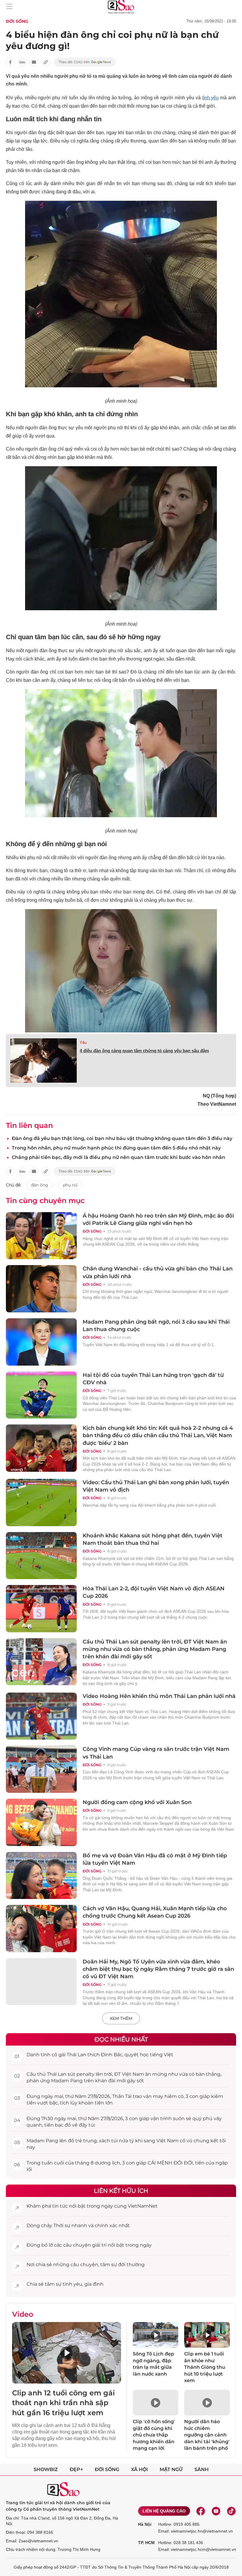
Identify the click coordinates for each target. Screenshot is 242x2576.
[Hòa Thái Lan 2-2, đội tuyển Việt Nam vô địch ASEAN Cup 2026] (41, 1609)
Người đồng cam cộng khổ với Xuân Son (137, 1802)
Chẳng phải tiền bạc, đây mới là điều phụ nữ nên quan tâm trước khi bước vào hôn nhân (118, 1157)
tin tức (60, 2206)
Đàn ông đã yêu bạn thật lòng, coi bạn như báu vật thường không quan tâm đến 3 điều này (122, 1138)
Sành (202, 2469)
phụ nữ (70, 1185)
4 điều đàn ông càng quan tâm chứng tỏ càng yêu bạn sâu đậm (144, 1051)
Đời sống (17, 21)
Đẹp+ (76, 2469)
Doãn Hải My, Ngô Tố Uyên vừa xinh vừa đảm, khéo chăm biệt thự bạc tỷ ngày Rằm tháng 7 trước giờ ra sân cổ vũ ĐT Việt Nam (158, 1969)
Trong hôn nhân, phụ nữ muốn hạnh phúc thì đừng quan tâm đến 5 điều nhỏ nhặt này (116, 1148)
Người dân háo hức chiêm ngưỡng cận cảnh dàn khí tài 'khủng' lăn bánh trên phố (207, 2435)
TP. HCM (146, 2543)
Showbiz (46, 2469)
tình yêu (211, 98)
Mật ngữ (171, 2469)
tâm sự (109, 2265)
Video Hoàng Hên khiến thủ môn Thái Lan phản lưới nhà (159, 1696)
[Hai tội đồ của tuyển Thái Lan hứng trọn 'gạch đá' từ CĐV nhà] (41, 1395)
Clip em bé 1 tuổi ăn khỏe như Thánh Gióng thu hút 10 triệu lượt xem (205, 2367)
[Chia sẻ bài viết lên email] (34, 62)
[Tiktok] (231, 2511)
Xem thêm (121, 2018)
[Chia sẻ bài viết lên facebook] (10, 62)
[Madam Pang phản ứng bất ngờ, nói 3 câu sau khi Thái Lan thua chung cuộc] (41, 1342)
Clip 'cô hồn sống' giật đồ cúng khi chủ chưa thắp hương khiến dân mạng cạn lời (154, 2435)
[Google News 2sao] (85, 62)
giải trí (99, 2245)
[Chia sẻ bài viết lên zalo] (22, 62)
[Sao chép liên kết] (46, 62)
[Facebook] (201, 2511)
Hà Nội (145, 2524)
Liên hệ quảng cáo (164, 2511)
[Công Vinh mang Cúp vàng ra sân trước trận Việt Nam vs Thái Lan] (41, 1769)
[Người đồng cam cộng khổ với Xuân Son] (41, 1822)
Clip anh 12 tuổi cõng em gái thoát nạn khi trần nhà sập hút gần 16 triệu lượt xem (63, 2403)
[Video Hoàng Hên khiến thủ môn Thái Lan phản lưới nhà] (41, 1716)
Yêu (83, 1043)
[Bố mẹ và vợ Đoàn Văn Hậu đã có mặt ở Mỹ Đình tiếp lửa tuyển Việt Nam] (41, 1876)
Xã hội (139, 2469)
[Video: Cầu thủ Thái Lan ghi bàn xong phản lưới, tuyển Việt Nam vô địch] (41, 1502)
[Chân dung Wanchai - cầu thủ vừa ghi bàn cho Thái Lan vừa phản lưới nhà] (41, 1289)
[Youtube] (216, 2511)
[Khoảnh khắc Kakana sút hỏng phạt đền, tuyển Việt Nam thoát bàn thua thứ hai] (41, 1556)
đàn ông (40, 1185)
